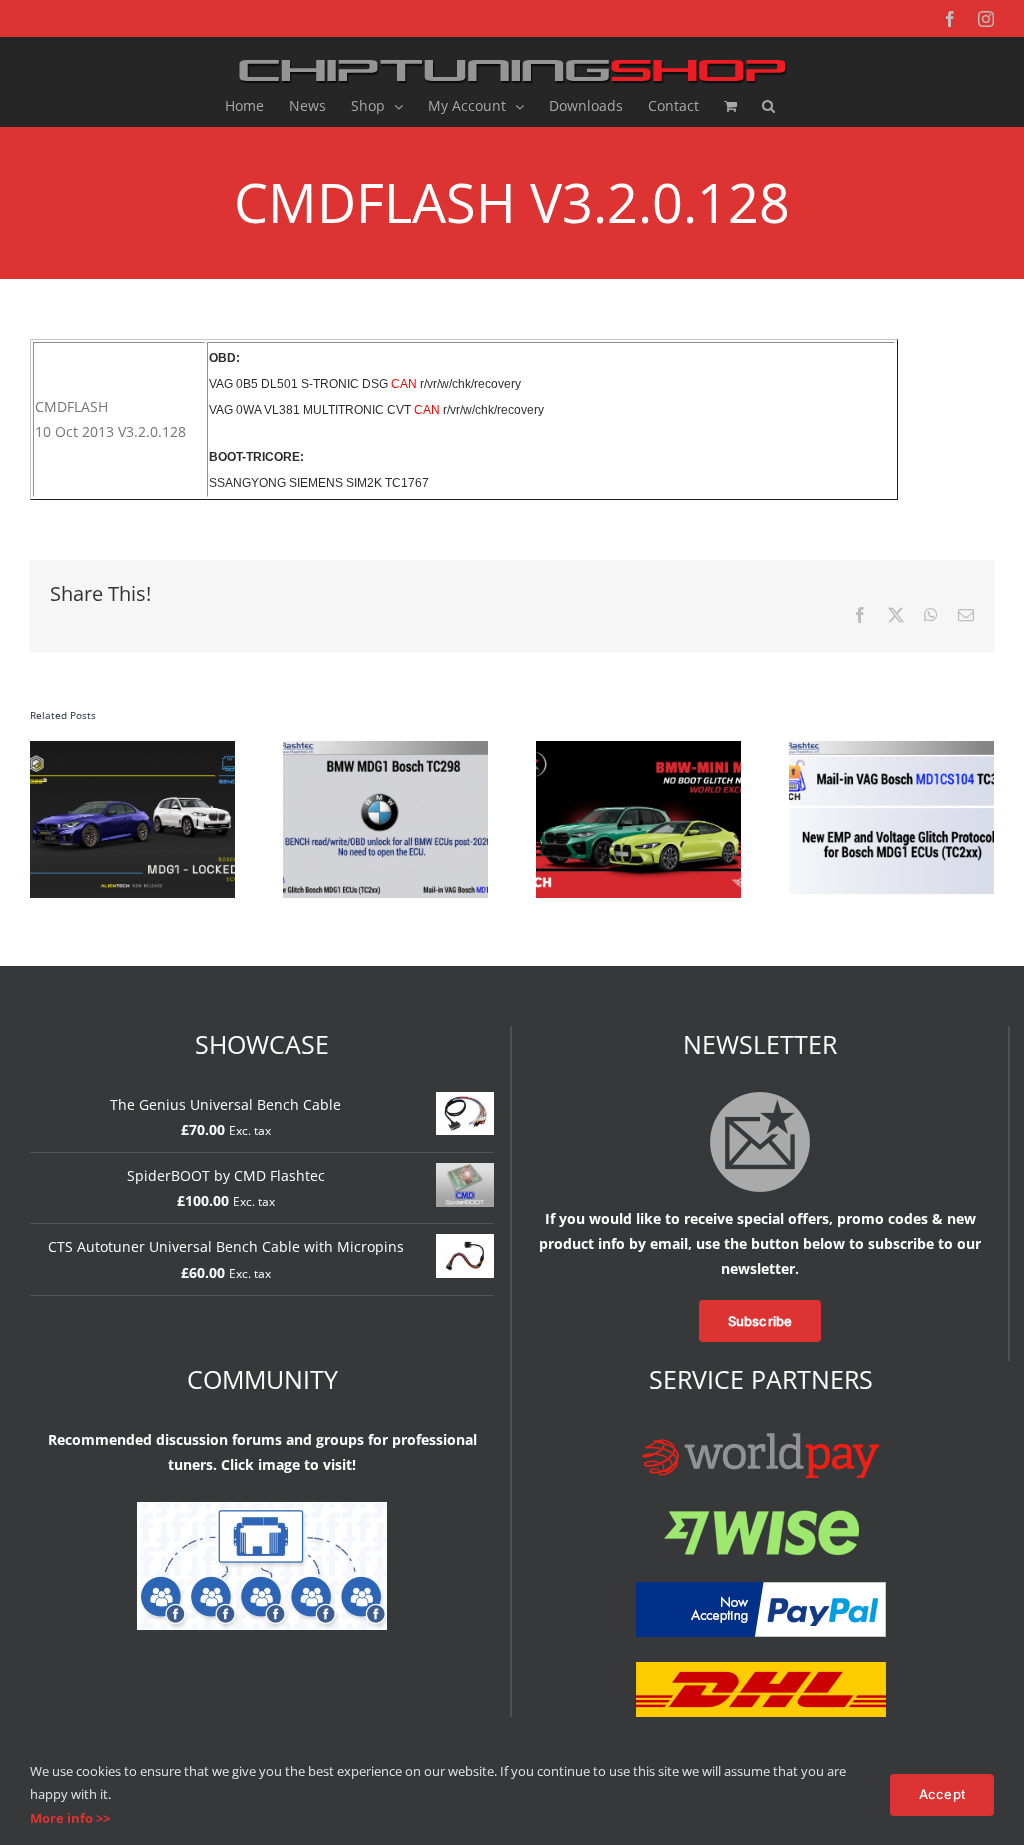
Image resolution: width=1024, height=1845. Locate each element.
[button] (768, 106)
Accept (942, 1794)
